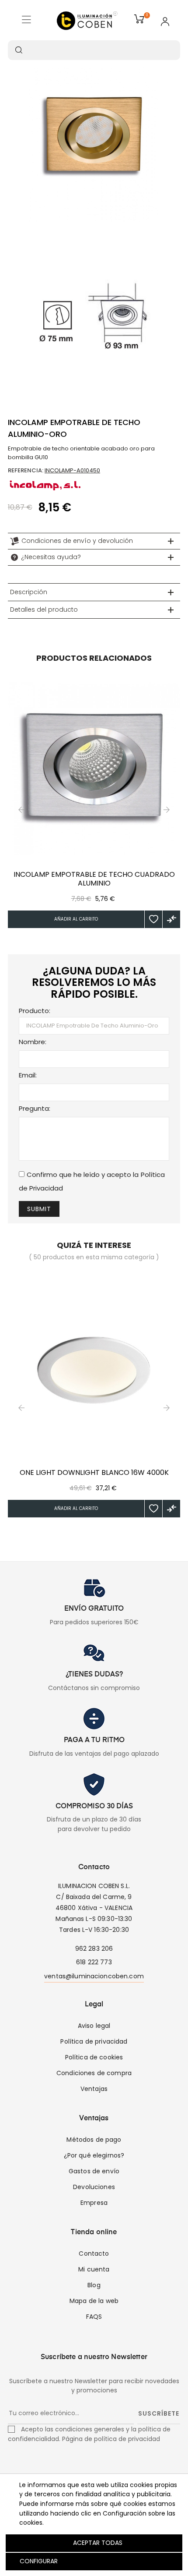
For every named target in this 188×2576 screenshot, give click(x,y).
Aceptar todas (98, 2543)
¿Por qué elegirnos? (94, 2155)
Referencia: (26, 470)
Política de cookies (94, 2057)
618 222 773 (94, 1962)
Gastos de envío (94, 2171)
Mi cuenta (94, 2269)
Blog (94, 2285)
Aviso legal (94, 2026)
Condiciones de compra (94, 2073)
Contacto (94, 2254)
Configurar (38, 2561)
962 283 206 (94, 1949)
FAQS (94, 2317)
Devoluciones (94, 2187)
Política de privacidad (94, 2041)
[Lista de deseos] (153, 919)
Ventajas (94, 2089)
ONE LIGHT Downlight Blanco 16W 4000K (94, 1473)
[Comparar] (171, 919)
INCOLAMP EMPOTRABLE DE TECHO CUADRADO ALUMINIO (94, 879)
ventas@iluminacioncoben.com (94, 1976)
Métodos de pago (94, 2140)
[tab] (94, 541)
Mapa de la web (94, 2301)
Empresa (94, 2203)
